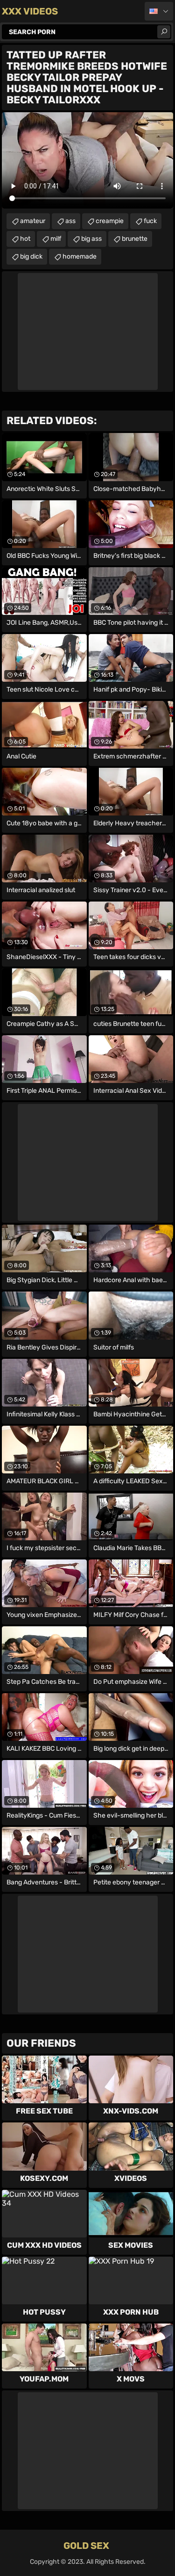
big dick (31, 256)
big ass (91, 239)
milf (56, 239)
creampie (110, 221)
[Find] (164, 32)
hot (25, 239)
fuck (150, 221)
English (159, 11)
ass (70, 221)
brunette (135, 239)
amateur (33, 221)
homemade (80, 256)
